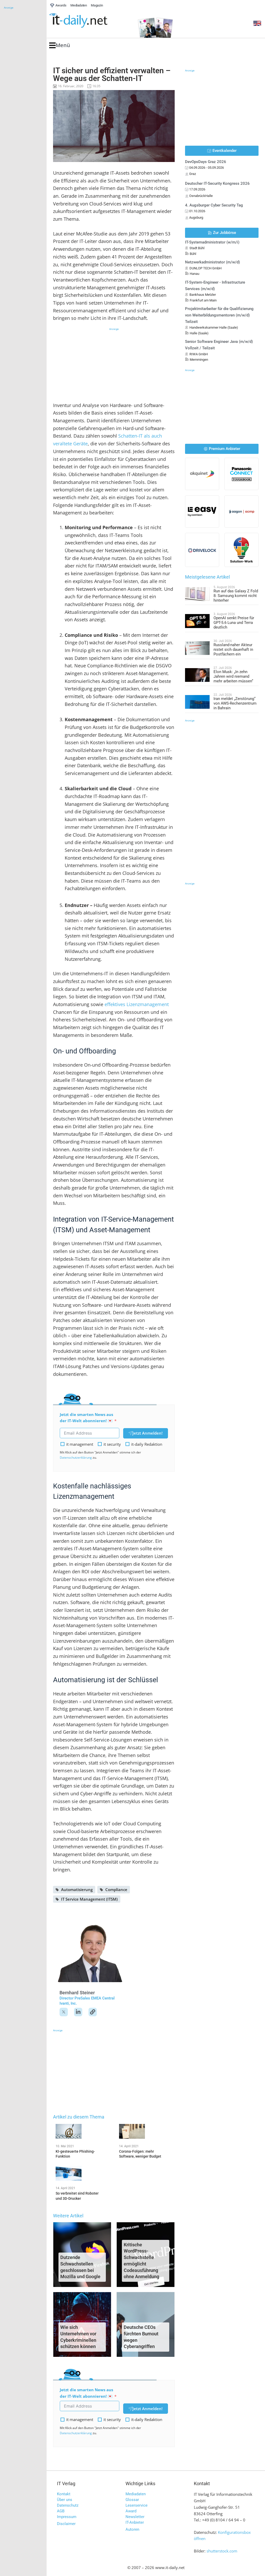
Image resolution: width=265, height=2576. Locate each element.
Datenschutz (68, 2505)
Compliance (116, 1889)
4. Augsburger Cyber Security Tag (214, 205)
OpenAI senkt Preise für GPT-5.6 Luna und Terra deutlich (234, 623)
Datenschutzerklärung (76, 1457)
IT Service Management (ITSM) (89, 1899)
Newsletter (135, 2517)
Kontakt (64, 2494)
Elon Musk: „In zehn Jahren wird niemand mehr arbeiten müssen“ (233, 676)
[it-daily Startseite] (88, 21)
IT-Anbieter (135, 2522)
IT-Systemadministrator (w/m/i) (212, 242)
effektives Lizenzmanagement (137, 1004)
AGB (61, 2511)
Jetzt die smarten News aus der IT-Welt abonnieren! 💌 (86, 1418)
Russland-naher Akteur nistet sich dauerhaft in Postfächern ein (233, 649)
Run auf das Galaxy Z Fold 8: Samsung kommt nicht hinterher (236, 596)
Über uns (65, 2500)
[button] (60, 45)
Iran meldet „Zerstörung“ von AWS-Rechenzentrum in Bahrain (235, 703)
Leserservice (137, 2505)
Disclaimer (66, 2524)
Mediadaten (136, 2494)
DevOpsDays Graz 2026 (206, 162)
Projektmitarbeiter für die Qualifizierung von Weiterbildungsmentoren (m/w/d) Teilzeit (219, 315)
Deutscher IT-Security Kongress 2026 (217, 183)
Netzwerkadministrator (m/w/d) (212, 262)
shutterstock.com (222, 2551)
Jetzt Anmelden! (148, 1433)
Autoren (132, 2529)
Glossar (132, 2500)
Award (131, 2511)
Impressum (67, 2517)
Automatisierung (77, 1889)
